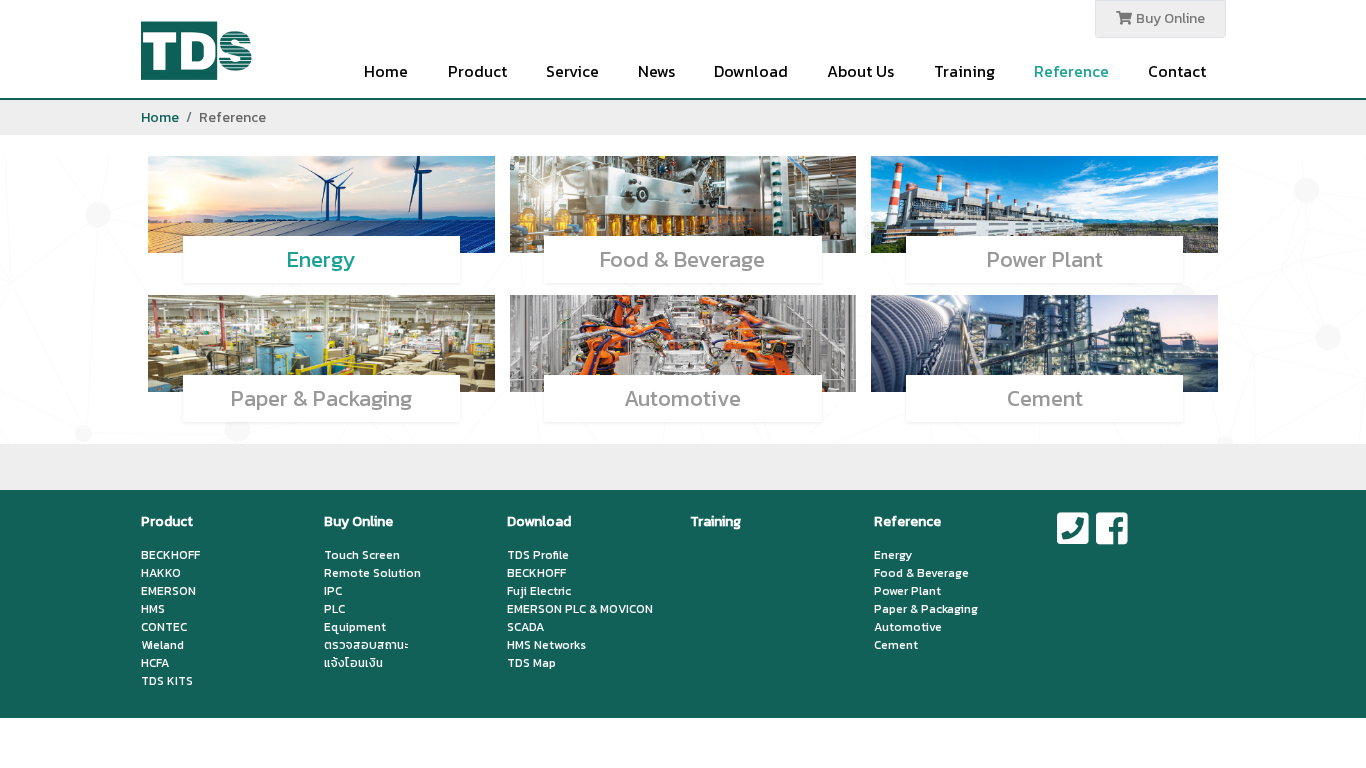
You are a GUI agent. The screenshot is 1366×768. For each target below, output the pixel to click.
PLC (334, 609)
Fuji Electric (539, 591)
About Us (860, 71)
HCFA (155, 663)
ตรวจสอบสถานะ (366, 645)
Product (477, 71)
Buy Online (1169, 18)
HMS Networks (546, 645)
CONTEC (164, 627)
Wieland (162, 645)
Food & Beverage (682, 259)
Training (964, 71)
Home (386, 71)
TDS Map (531, 663)
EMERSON (168, 591)
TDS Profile (538, 555)
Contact (1177, 71)
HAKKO (161, 573)
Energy (321, 259)
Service (572, 71)
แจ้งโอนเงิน (353, 663)
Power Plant (1045, 259)
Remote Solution (372, 573)
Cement (1045, 398)
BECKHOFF (170, 555)
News (656, 71)
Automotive (682, 398)
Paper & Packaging (321, 398)
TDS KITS (167, 681)
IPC (333, 591)
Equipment (355, 627)
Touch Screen (362, 555)
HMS (153, 609)
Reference (1071, 71)
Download (751, 71)
